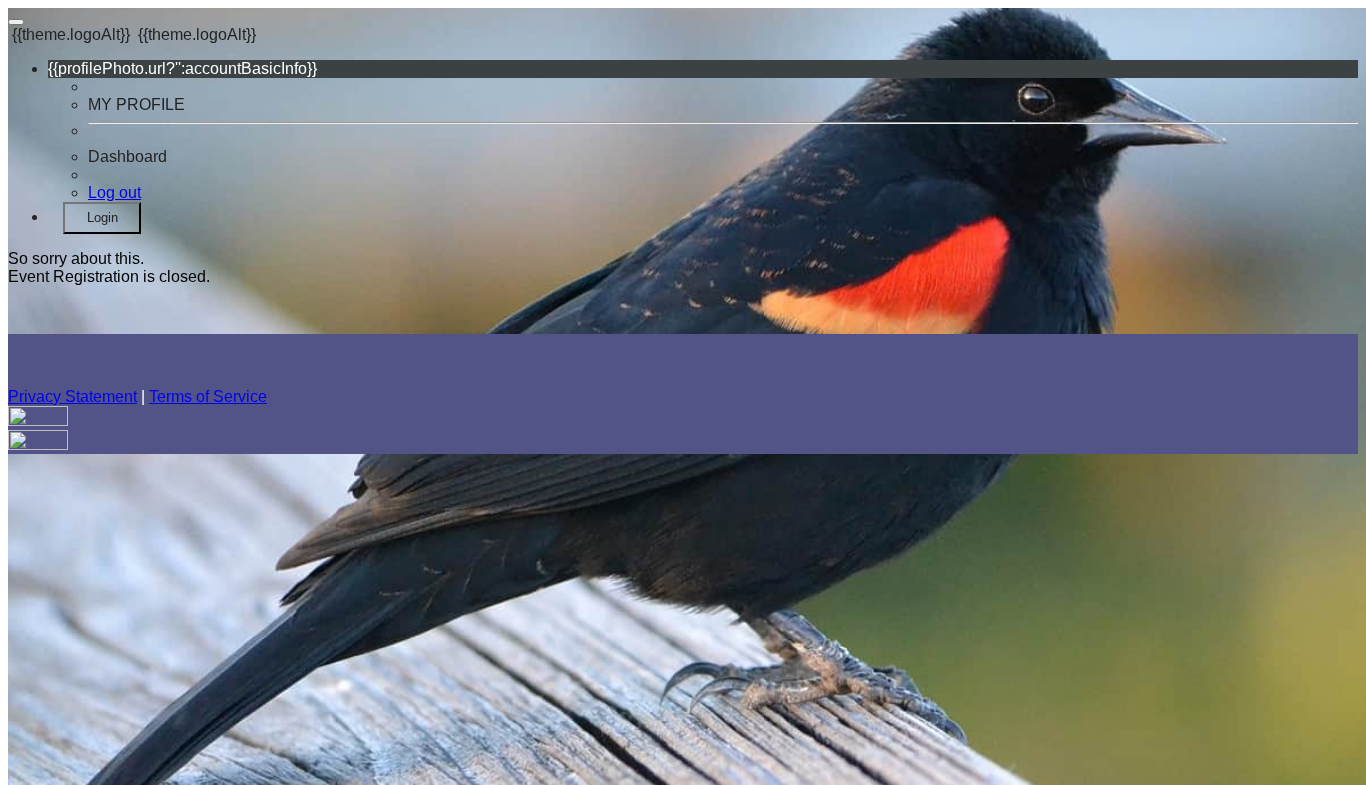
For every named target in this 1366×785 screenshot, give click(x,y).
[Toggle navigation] (16, 22)
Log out (114, 192)
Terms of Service (208, 396)
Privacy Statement (72, 396)
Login (102, 217)
